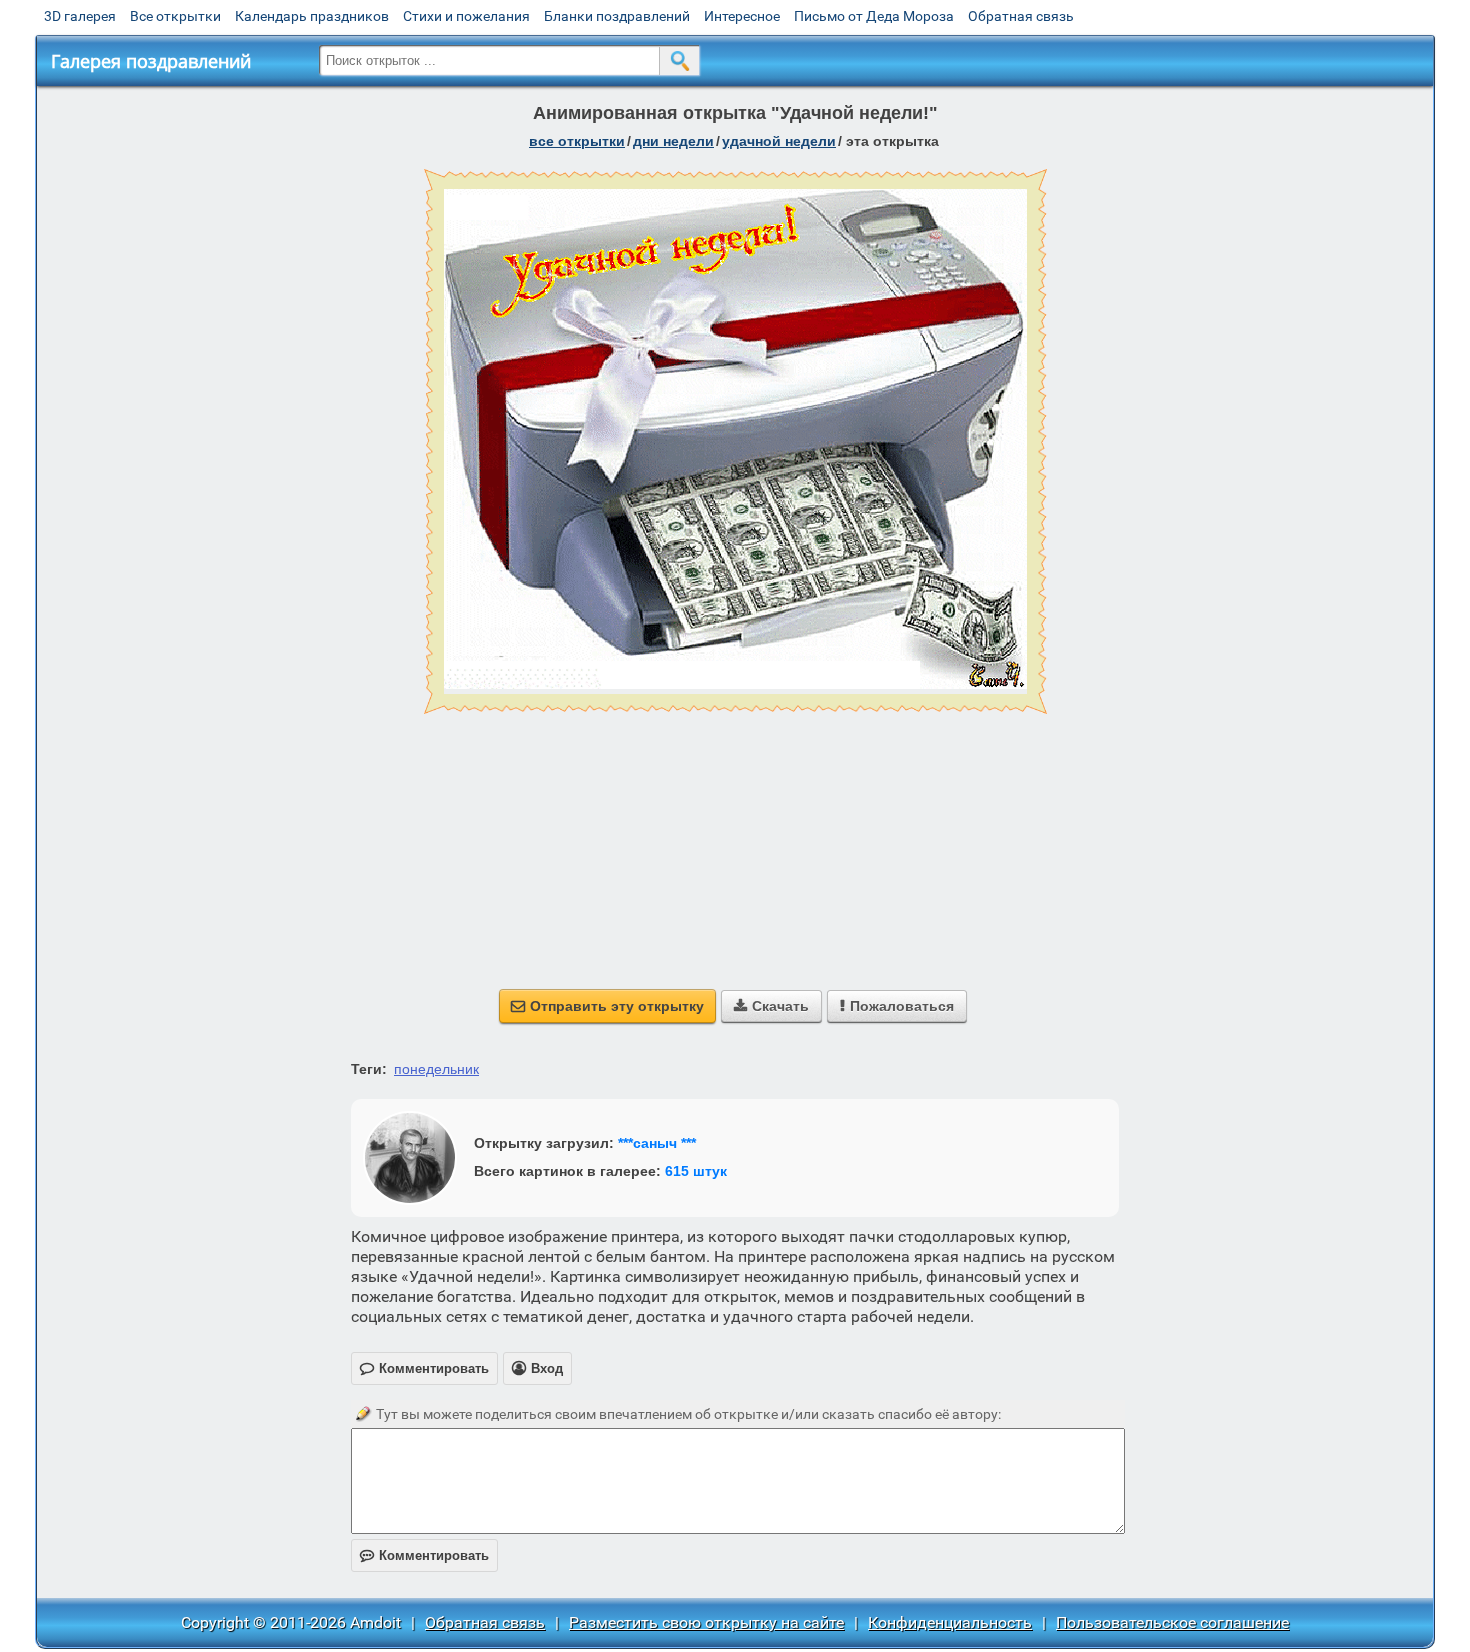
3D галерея (80, 16)
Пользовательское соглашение (1172, 1622)
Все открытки (175, 16)
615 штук (696, 1171)
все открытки (577, 141)
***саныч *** (657, 1143)
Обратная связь (1021, 16)
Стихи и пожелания (466, 16)
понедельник (436, 1069)
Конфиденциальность (950, 1622)
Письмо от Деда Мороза (874, 16)
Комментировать (424, 1555)
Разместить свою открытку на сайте (706, 1622)
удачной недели (779, 141)
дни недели (673, 141)
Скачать (771, 1006)
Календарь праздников (312, 16)
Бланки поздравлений (617, 16)
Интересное (742, 16)
